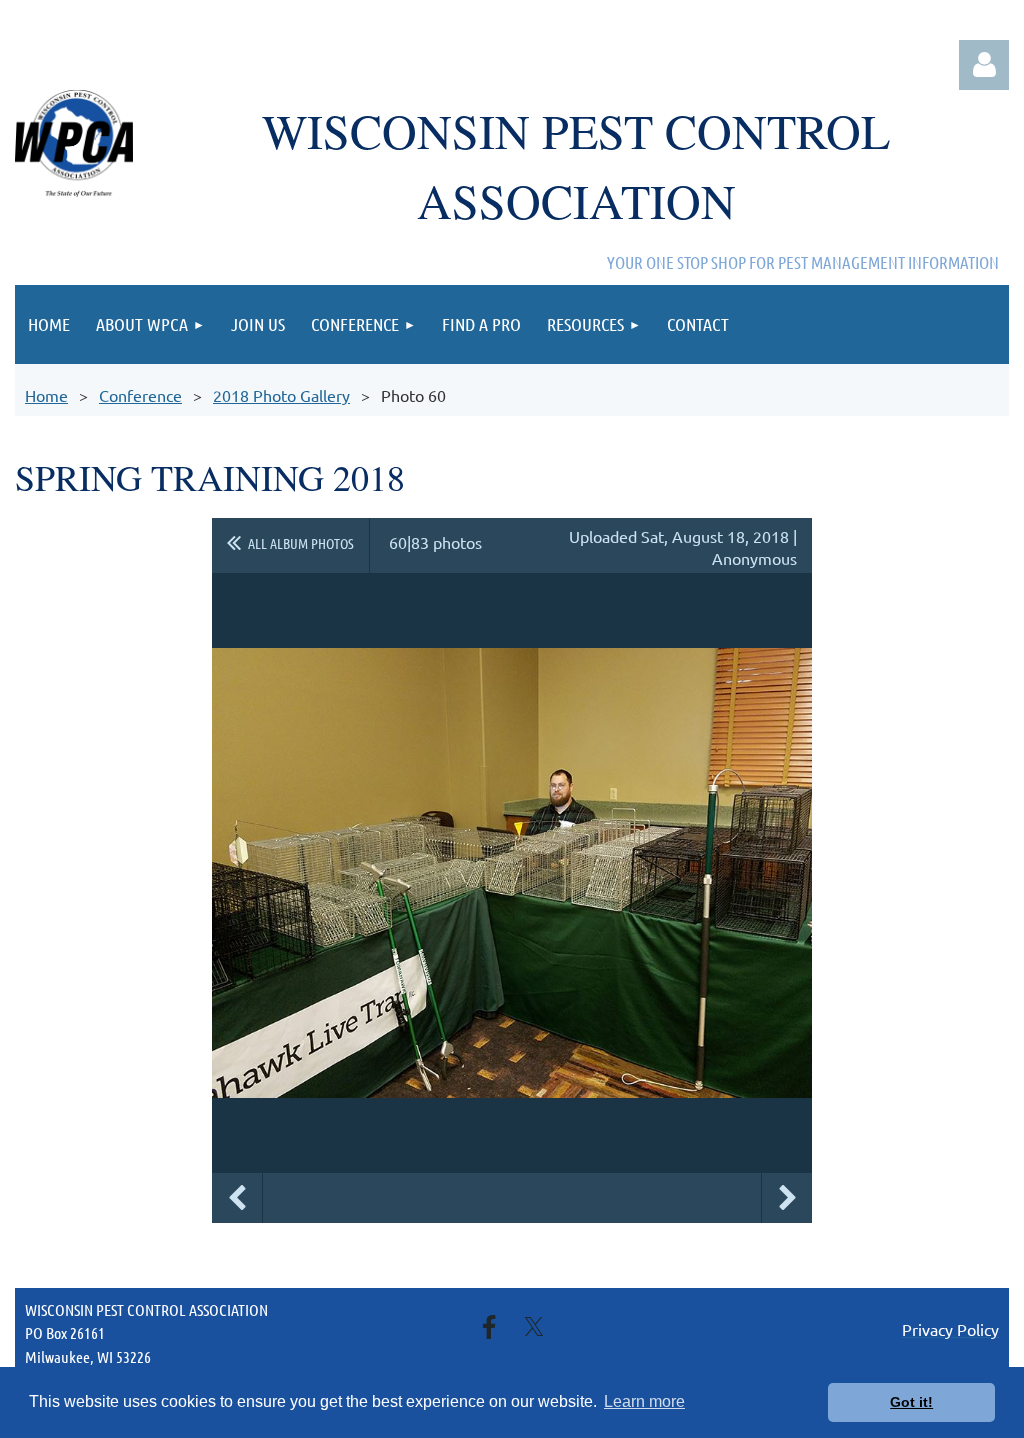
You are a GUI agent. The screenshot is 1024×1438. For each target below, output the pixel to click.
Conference (140, 395)
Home (46, 395)
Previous (237, 1198)
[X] (534, 1327)
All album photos (301, 543)
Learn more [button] (644, 1401)
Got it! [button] (911, 1402)
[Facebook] (489, 1327)
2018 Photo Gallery (281, 395)
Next (787, 1198)
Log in (984, 65)
